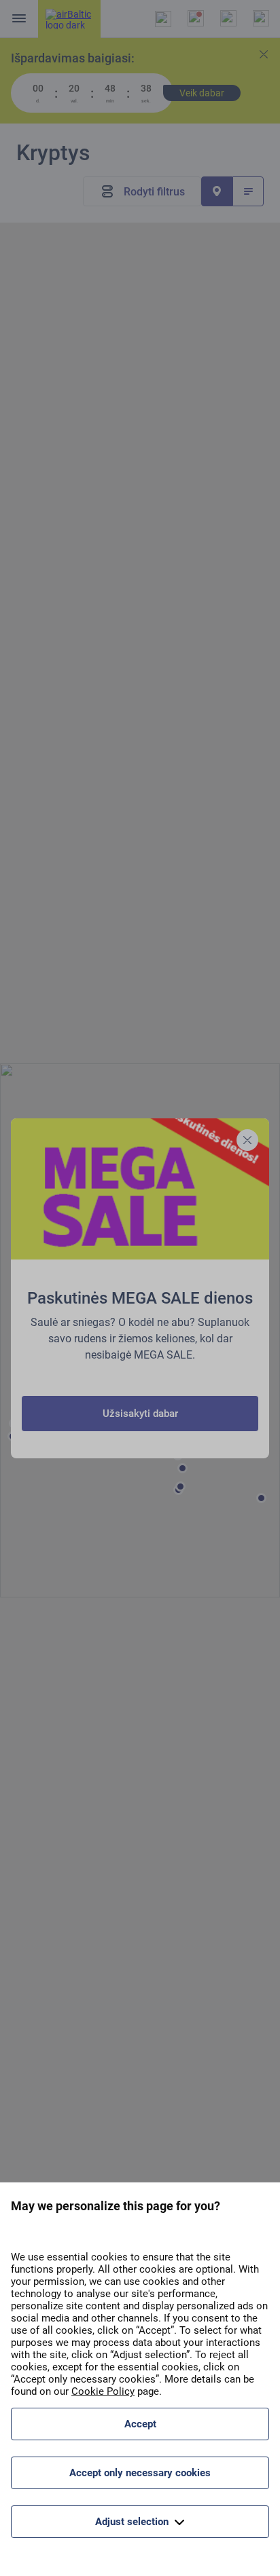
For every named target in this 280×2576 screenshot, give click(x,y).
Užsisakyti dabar (140, 1414)
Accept (140, 2424)
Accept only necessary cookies (140, 2473)
